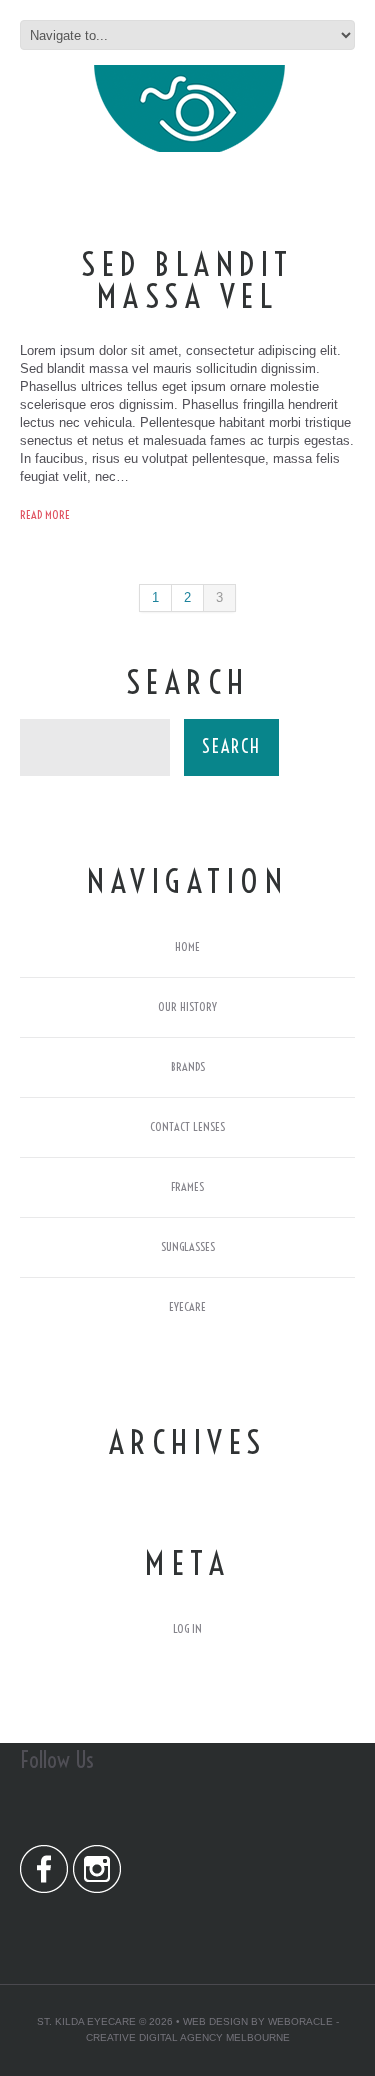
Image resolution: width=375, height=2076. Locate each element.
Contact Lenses (187, 1126)
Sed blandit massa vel (187, 280)
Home (187, 946)
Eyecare (187, 1306)
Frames (187, 1186)
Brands (188, 1066)
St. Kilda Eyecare (86, 2021)
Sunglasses (188, 1246)
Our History (187, 1006)
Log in (187, 1628)
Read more (45, 514)
